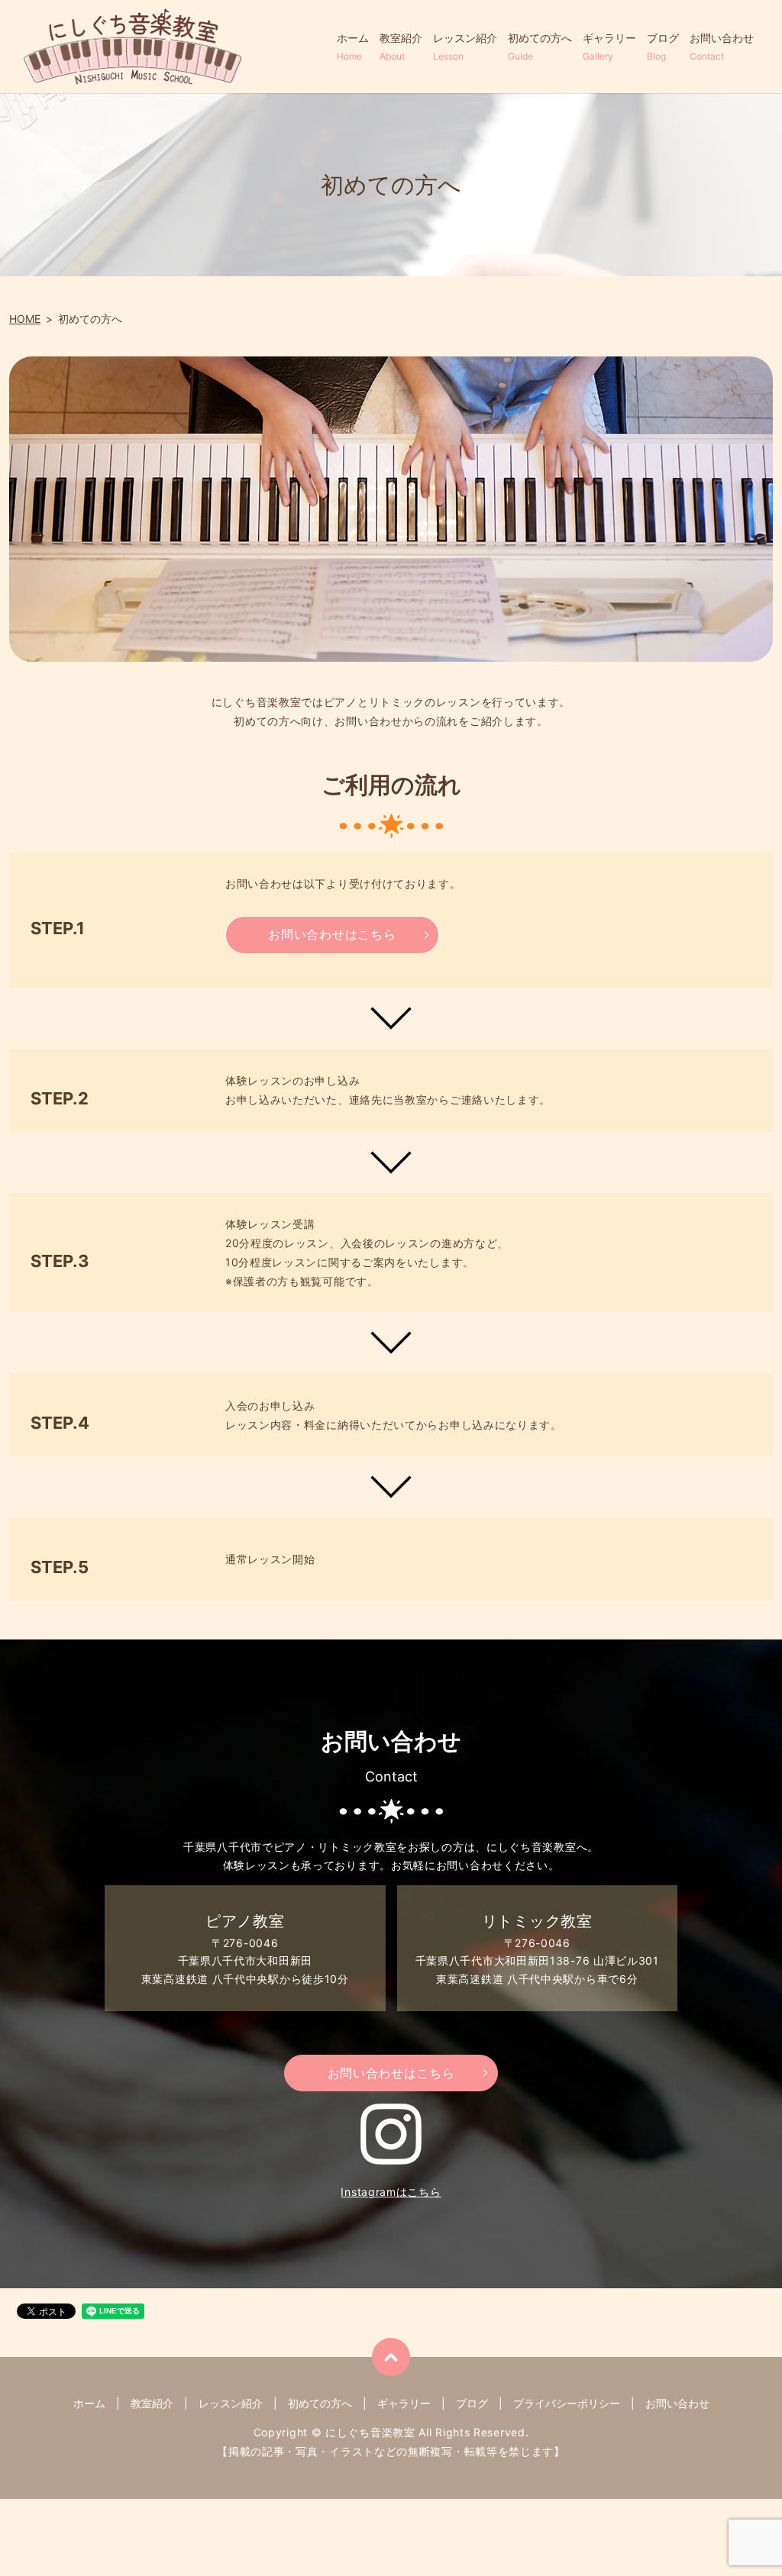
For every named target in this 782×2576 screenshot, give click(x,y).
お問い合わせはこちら (332, 934)
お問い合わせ (722, 47)
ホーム (353, 47)
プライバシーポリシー (567, 2403)
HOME (25, 319)
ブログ (663, 47)
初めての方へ (540, 47)
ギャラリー (609, 47)
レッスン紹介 (465, 47)
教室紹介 (401, 47)
